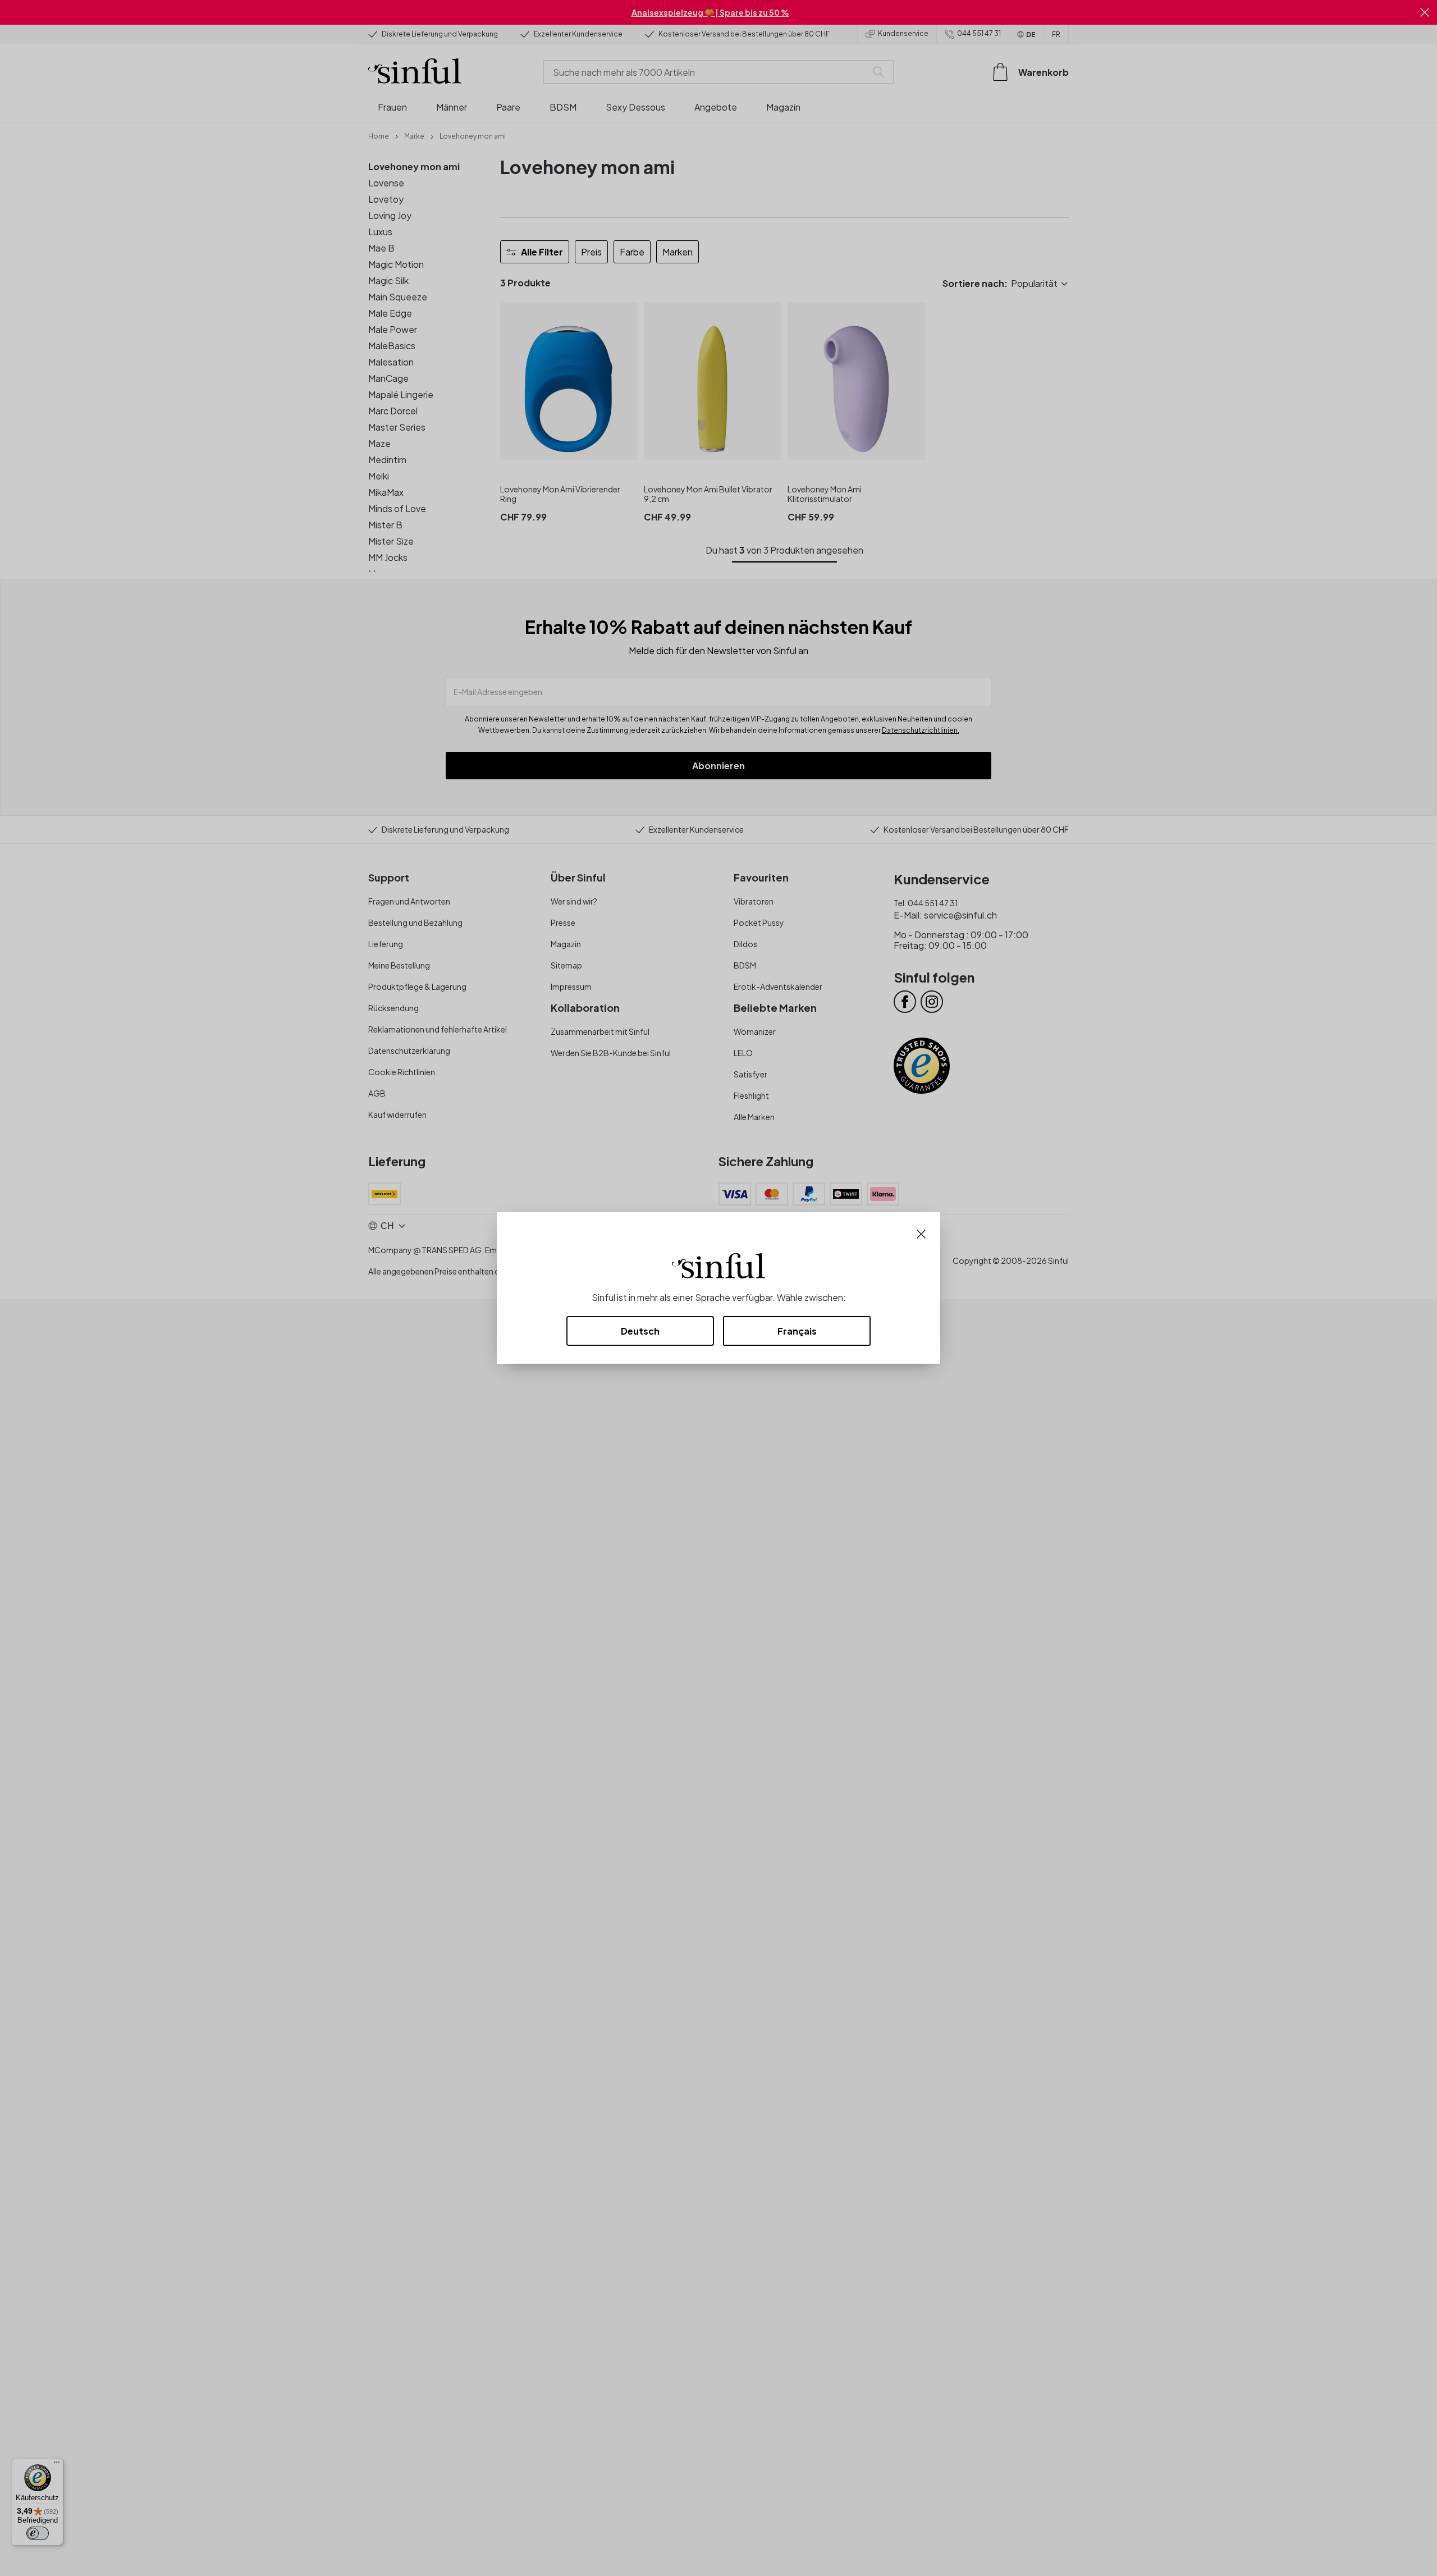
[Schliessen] (921, 1233)
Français (797, 1331)
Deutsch (640, 1331)
